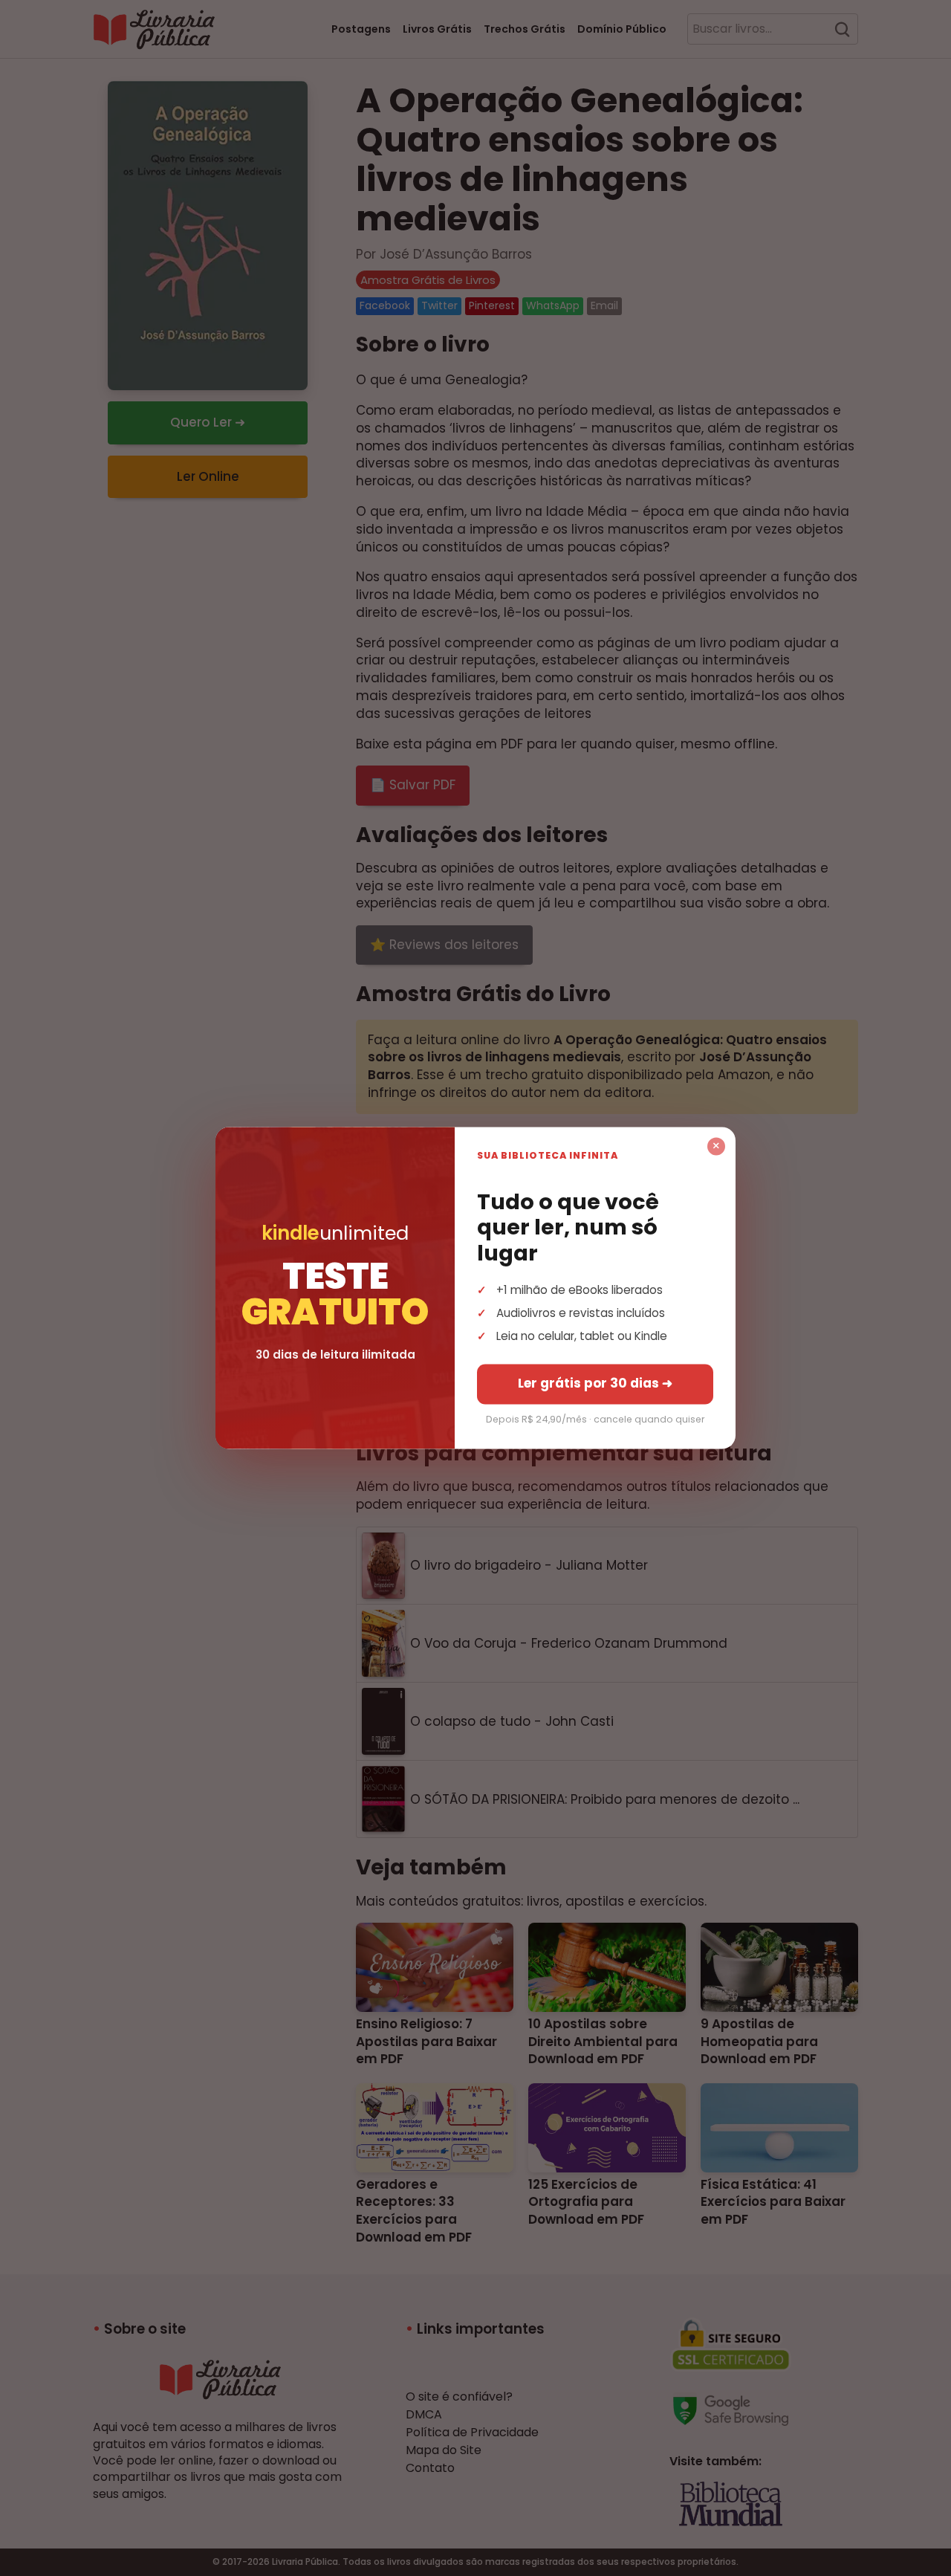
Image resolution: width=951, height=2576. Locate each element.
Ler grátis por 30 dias (595, 1384)
